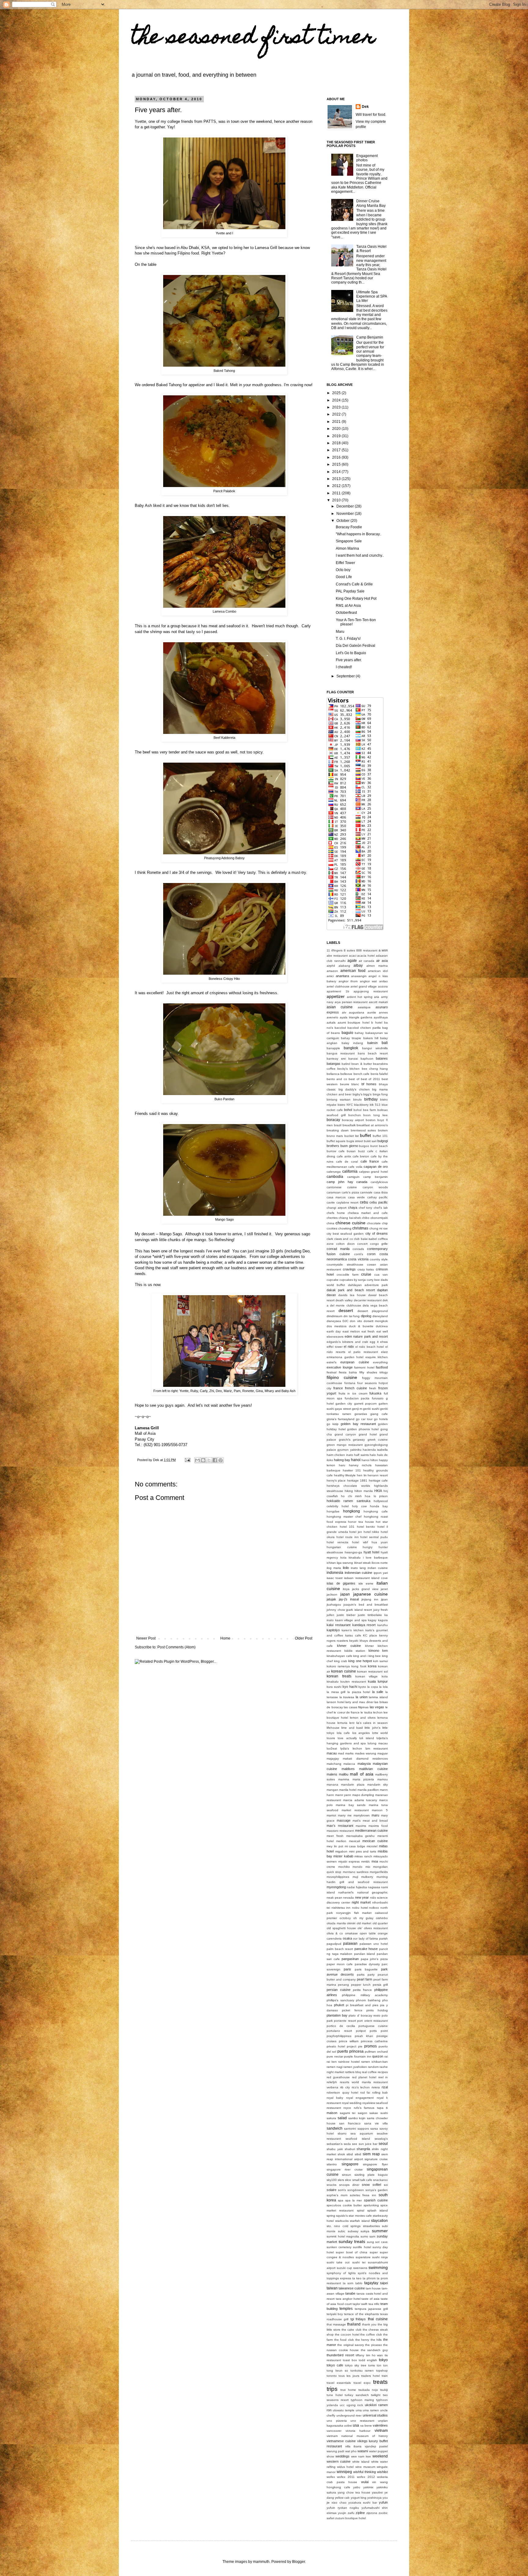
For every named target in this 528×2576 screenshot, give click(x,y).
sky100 (332, 2180)
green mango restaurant (345, 1445)
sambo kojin (357, 2118)
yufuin (383, 2502)
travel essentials (339, 2383)
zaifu (351, 2513)
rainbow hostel (349, 2062)
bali (385, 1043)
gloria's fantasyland (341, 1419)
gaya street (343, 1409)
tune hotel (335, 2395)
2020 (337, 429)
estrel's (332, 1362)
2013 (337, 479)
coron (371, 1254)
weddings (343, 2456)
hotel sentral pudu (374, 1537)
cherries (332, 1218)
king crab (341, 1661)
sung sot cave (377, 2242)
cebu (364, 1202)
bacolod (340, 1028)
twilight (376, 2395)
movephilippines (338, 1877)
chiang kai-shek (350, 1218)
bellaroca (333, 1074)
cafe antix (344, 1156)
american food (353, 971)
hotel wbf (360, 1542)
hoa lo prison (376, 1496)
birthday (371, 1099)
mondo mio (361, 1867)
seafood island (358, 2139)
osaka (347, 1938)
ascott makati (378, 1002)
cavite (331, 1202)
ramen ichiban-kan (374, 2062)
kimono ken (378, 1651)
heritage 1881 (357, 1480)
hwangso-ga (353, 1552)
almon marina (377, 966)
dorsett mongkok (376, 1321)
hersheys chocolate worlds (348, 1486)
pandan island (365, 1954)
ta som (348, 2283)
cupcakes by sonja (353, 1280)
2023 (337, 407)
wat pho (351, 2451)
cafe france (370, 1161)
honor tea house (361, 1522)
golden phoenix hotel (363, 1429)
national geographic (372, 1892)
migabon (341, 1851)
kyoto (362, 1687)
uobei (348, 2426)
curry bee (373, 1280)
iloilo (346, 1568)
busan (351, 1151)
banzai (353, 1059)
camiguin (353, 1177)
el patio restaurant (363, 1352)
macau (332, 1753)
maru (375, 1815)
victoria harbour (358, 2431)
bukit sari (370, 1141)
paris (347, 1969)
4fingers (337, 950)
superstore (363, 2257)
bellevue (346, 1074)
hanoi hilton (370, 1460)
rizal (385, 2087)
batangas (334, 1064)
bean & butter (361, 1064)
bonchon (355, 1115)
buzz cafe (366, 1151)
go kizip (333, 1424)
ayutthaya (381, 1017)
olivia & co (335, 1933)
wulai (365, 2482)
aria (377, 997)
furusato (378, 1398)
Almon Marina (347, 548)
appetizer (336, 996)
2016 (337, 457)
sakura (331, 2118)
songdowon (356, 2190)
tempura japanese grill (371, 2309)
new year (362, 1897)
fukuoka (375, 1393)
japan (345, 1594)
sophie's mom (337, 2195)
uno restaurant (362, 2421)
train (385, 2376)
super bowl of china (352, 2252)
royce (347, 2108)
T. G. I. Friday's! (348, 639)
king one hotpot (360, 1661)
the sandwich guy (374, 2350)
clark (330, 1239)
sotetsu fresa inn (363, 2195)
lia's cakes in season (372, 1723)
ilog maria (334, 1568)
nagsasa (374, 1887)
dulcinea (382, 1326)
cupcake (333, 1280)
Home (225, 1638)
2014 (337, 472)
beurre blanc (350, 1084)
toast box (350, 2360)
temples (346, 2309)
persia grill (380, 1985)
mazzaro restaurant (340, 1831)
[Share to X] (209, 1460)
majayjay (333, 1759)
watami (363, 2451)
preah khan (364, 2036)
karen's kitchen (353, 1630)
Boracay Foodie (349, 527)
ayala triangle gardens (356, 1017)
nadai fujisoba (357, 1887)
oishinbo (382, 1918)
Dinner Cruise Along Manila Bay (371, 203)
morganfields (379, 1872)
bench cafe (361, 1074)
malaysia (364, 1764)
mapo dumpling (363, 1795)
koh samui (380, 1661)
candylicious (379, 1182)
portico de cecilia (341, 2026)
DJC (345, 1321)
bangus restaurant (341, 1053)
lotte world (380, 1733)
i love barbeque (375, 1557)
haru (342, 1465)
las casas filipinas (356, 1707)
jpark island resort (359, 1610)
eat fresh (368, 1331)
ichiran (331, 1563)
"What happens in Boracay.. (359, 534)
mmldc (366, 1861)
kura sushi (334, 1687)
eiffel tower (335, 1347)
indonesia (335, 1573)
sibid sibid (354, 2154)
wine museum (365, 2467)
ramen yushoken (355, 2067)
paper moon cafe (340, 1964)
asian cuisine (340, 1007)
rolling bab (380, 2092)
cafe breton (361, 1156)
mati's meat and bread (370, 1821)
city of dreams (377, 1233)
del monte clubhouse (345, 1305)
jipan (384, 1599)
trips (332, 2389)
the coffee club (371, 2334)
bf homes (369, 1084)
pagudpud (334, 1944)
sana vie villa (376, 2123)
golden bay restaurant (358, 1424)
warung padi (335, 2451)
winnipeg (344, 2472)
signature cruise (376, 2159)
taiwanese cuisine (352, 2288)
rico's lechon (361, 2087)
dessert (346, 1310)
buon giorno (349, 1146)
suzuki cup (344, 2268)
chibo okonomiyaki (375, 1218)
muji (355, 1877)
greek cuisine (378, 1440)
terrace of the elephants (361, 2314)
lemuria (342, 1723)
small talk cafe (362, 2180)
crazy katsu (366, 1269)
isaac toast (335, 1578)
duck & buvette (361, 1326)
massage (344, 1820)
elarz (384, 1352)
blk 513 (375, 1105)
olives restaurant (376, 1928)
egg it (374, 1342)
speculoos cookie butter (344, 2205)
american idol (378, 971)
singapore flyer (375, 2164)
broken (383, 1130)
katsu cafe (353, 1635)
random (373, 2067)
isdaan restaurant (357, 1578)
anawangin (359, 976)
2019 (337, 436)
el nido (349, 1347)
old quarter (380, 1923)
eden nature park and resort (366, 1336)
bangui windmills (375, 1048)
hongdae (333, 1511)
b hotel (377, 1022)
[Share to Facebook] (215, 1460)
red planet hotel (364, 2077)
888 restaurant (367, 950)
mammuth (261, 2562)
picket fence (352, 2010)
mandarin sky (378, 1785)
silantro (332, 2164)
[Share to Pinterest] (221, 1460)
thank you (369, 2324)
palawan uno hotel (374, 1944)
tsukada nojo (368, 2390)
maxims (361, 1826)
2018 (337, 443)
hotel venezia (337, 1542)
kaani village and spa (351, 1620)
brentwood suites (363, 1130)
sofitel (377, 2185)
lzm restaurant (377, 1748)
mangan (332, 1790)
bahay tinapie (351, 1038)
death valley (344, 1300)
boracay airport (353, 1120)
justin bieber (346, 1615)
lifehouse (333, 1728)
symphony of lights (341, 2273)
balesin (372, 1043)
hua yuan (380, 1542)
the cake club (351, 2330)
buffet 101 (380, 1136)
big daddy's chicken (354, 1089)
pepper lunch (361, 1985)
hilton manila (364, 1491)
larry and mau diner (359, 1702)
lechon (378, 1712)
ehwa (384, 1342)
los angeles (361, 1733)
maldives (348, 1769)
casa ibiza (381, 1192)
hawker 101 (352, 1470)
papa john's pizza (374, 1959)
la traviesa (347, 1697)
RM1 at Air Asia (348, 606)
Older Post (304, 1638)
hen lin (362, 1475)
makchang (334, 1764)
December (346, 506)
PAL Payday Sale (350, 591)
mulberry (367, 1877)
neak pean (334, 1898)
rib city (345, 2087)
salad (342, 2118)
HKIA (378, 1491)
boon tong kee (376, 1115)
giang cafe (379, 1414)
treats (380, 2382)
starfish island (360, 2221)
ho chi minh (351, 1496)
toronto (332, 2376)
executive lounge (340, 1367)
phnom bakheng (368, 2000)
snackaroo (380, 2180)
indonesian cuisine (359, 1573)
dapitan (382, 1290)
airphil (331, 966)
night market (361, 1902)
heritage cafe (378, 1480)
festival (332, 1372)
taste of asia (370, 2299)
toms (372, 2365)
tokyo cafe (335, 2365)
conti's (359, 1254)
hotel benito (366, 1527)
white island (361, 2462)
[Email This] (197, 1460)
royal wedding (352, 2103)
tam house (373, 2288)
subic (342, 2231)
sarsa (374, 2129)
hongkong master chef (344, 1517)
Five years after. (349, 660)
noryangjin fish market (354, 1913)
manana (332, 1785)
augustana (357, 1012)
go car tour (364, 1419)
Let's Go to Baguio (351, 653)
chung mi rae (379, 1228)
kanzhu (383, 1625)
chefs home (336, 1213)
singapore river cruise (345, 2169)
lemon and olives (363, 1718)
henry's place (336, 1480)
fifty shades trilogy (374, 1372)
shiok (341, 2154)
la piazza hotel (359, 1692)
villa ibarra (354, 2446)
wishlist (382, 2472)
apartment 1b (338, 991)
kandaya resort (364, 1625)
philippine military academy (365, 1995)
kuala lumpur (378, 1681)
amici (330, 976)
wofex (331, 2477)
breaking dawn (338, 1130)
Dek (365, 107)
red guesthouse (338, 2077)
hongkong (352, 1511)
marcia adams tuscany (360, 1800)
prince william (349, 2041)
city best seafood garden (345, 1234)
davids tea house (352, 1295)
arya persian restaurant (351, 1002)
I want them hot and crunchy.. (360, 555)
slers (341, 2180)
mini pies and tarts (363, 1851)
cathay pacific (378, 1197)
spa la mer (354, 2200)
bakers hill (371, 1038)
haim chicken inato (340, 1455)
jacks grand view (365, 1589)
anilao (383, 981)
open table (368, 1933)
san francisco (350, 2123)
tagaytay (371, 2283)
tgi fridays (358, 2319)
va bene (366, 2426)
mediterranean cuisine (371, 1830)
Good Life (344, 577)
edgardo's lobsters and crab (347, 1342)
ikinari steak (362, 1563)
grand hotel (368, 1434)
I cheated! (344, 667)
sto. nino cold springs (344, 2226)
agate (352, 961)
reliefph (332, 2082)
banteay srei (336, 1059)
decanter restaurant (368, 1300)
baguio (347, 1033)
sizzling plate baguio (371, 2175)
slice (348, 2180)
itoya (346, 1589)
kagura (383, 1620)
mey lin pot (335, 1846)
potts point (379, 2031)
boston (371, 1120)
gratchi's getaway (352, 1440)
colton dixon (345, 1244)
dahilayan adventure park (368, 1285)
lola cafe (343, 1733)
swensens (360, 2268)
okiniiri (351, 1923)
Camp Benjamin (370, 337)
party (371, 1975)
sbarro (342, 2133)
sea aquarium (362, 2133)
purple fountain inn (358, 2056)
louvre (331, 1738)
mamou (383, 1779)
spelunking (371, 2205)
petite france (363, 1990)
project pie (355, 2046)
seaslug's (381, 2139)
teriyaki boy (335, 2314)
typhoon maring (362, 2400)
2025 (337, 393)
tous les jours (349, 2376)
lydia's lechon (351, 1748)
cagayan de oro (376, 1167)
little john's (372, 1728)
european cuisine (355, 1362)
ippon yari (381, 1573)
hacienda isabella (375, 1450)
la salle (378, 1692)
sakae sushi (379, 2113)
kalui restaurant (339, 1625)
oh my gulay (363, 1918)
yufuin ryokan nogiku (343, 2508)
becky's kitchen (348, 1069)
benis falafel (379, 1074)
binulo (358, 1099)
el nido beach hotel (370, 1347)
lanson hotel (335, 1702)
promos (370, 2046)
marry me (345, 1815)
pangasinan (350, 1959)
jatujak (331, 1599)
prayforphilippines (339, 2036)
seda (347, 2144)
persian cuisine (339, 1990)
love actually (347, 1738)
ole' (360, 1928)
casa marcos (336, 1197)
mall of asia (361, 1774)
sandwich (335, 2128)
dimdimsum (334, 1316)
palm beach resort (340, 1949)
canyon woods (375, 1187)
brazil (338, 1125)
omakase (351, 1933)
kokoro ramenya (338, 1666)
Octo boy (343, 570)
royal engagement (360, 2098)
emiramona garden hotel (345, 1357)
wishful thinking (365, 2472)
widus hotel (345, 2467)
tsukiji (384, 2390)
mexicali (354, 1841)
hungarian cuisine (342, 1547)
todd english (368, 2360)
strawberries (371, 2226)
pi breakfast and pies (362, 2005)
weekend (380, 2456)
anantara (342, 976)
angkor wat (369, 981)
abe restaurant (337, 956)
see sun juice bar (365, 2144)
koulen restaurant (353, 1682)
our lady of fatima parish (370, 1938)
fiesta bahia (348, 1372)
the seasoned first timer (253, 39)
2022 (337, 414)
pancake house (366, 1949)
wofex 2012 (366, 2477)
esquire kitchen (377, 1357)
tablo (359, 2283)
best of (354, 1079)
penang (343, 1985)
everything (380, 1362)
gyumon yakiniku (349, 1450)
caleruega (334, 1172)
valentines (380, 2425)
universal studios (375, 2415)
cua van (381, 1275)
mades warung (366, 1753)
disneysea (334, 1321)
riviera (376, 2087)
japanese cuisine (370, 1594)
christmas (360, 1228)
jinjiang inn (370, 1599)
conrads (358, 1249)
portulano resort (339, 2031)
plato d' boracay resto (365, 2015)
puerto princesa (350, 2051)
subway (353, 2231)
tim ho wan (374, 2355)
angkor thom (348, 981)
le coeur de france (347, 1712)
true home (348, 2390)
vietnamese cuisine (341, 2441)
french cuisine (356, 1388)
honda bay (379, 1506)
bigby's (358, 1094)
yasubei (377, 2492)
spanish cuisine (376, 2200)
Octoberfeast (346, 613)
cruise (366, 1274)
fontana (350, 1383)
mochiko (344, 1867)
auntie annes (378, 1012)
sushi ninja (380, 2257)
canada (362, 1182)
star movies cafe (360, 2216)
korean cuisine (344, 1671)
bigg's (367, 1094)
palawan (350, 1944)
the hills (376, 2340)
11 (328, 950)
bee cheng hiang (375, 1069)
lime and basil (352, 1728)
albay (358, 966)
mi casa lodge (355, 1846)
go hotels (381, 1419)
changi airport (337, 1208)
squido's (342, 2216)
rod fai (365, 2092)
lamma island (378, 1697)
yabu (357, 2487)
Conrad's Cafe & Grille (354, 584)
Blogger (299, 2562)
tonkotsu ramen (362, 2371)
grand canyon (345, 1434)
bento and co (337, 1079)
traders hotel (370, 2376)
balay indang (352, 1043)
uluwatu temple (344, 2410)
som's (342, 2190)
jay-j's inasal (349, 1599)
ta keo (357, 2278)
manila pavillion (368, 1790)
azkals (331, 1022)
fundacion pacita (357, 1398)
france (338, 1388)
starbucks (342, 2221)
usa (356, 2425)
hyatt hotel (372, 1552)
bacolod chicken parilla (364, 1028)
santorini (350, 2129)
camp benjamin (376, 1177)
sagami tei (348, 2113)
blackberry (361, 1105)
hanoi (356, 1460)
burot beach (379, 1146)
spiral (361, 2210)
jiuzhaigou (334, 1605)
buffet (365, 1135)
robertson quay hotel (342, 2092)
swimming (378, 2267)
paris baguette (366, 1969)
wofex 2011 (346, 2477)
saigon (363, 2113)
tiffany (360, 2355)
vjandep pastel (376, 2446)
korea (372, 1666)
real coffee (369, 2072)
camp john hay (340, 1182)
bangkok (351, 1048)
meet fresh (335, 1836)
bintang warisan (339, 1099)
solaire (332, 2190)
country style (379, 1259)
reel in (383, 2077)
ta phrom (369, 2278)
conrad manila (338, 1249)
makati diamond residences (365, 1759)
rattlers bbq (353, 2072)
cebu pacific (379, 1202)
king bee (375, 1656)
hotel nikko (372, 1532)
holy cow (359, 1506)
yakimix (368, 2487)
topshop (382, 2371)
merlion (341, 1841)
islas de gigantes (341, 1583)
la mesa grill (336, 1692)
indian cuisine (378, 1568)
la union (362, 1697)
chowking (345, 1228)
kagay (372, 1620)
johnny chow (336, 1610)
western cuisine (339, 2461)
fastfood (382, 1367)
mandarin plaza (353, 1785)
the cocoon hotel (347, 2334)
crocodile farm (348, 1275)
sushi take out (338, 2262)
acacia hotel (366, 956)
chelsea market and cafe (368, 1213)
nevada (348, 1898)
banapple (333, 1048)
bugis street (355, 1141)
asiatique (364, 1007)
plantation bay (337, 2015)
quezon (378, 2056)
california (350, 1171)
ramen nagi (335, 2067)
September (346, 676)
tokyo (383, 2360)
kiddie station (355, 1651)
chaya (353, 1207)
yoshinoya (374, 2498)
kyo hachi (350, 1687)
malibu (344, 1774)
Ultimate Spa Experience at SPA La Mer (372, 297)
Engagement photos (367, 158)
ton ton (382, 2365)
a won (383, 950)
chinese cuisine (350, 1223)
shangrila (363, 2149)
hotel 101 (347, 1527)
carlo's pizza (350, 1192)
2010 (337, 500)
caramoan (334, 1192)
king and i (360, 1656)
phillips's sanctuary (340, 2000)
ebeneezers (335, 1337)
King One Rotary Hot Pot (356, 599)
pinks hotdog (377, 2010)
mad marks (346, 1753)
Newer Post (146, 1638)
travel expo (362, 2383)
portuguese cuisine (373, 2026)
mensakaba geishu (361, 1836)
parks (361, 1975)
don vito (356, 1321)
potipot (361, 2031)
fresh (373, 1388)
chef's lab (381, 1208)
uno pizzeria (337, 2421)
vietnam (381, 2431)
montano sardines (356, 1872)
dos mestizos (337, 1326)
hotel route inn (348, 1537)
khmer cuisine (349, 1646)
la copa (373, 1687)
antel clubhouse (338, 986)
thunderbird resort (340, 2355)
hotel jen (356, 1532)
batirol (346, 1064)
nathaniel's (346, 1892)
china (330, 1223)
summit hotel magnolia (343, 2236)
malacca (349, 1764)
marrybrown (362, 1815)
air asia (382, 961)
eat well (382, 1331)
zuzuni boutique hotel (350, 2518)
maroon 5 (380, 1810)
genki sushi (371, 1409)
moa (375, 1861)
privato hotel (336, 2046)
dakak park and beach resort (351, 1290)
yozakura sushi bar (363, 2503)
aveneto (332, 1017)
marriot (331, 1815)
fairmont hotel (364, 1367)
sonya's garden (377, 2190)
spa (341, 2200)
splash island (378, 2210)
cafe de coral (347, 1162)
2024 (337, 400)
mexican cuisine (375, 1841)
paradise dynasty (367, 1964)
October (343, 521)
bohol (348, 1110)
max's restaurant (340, 1826)
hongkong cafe (376, 1511)
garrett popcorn (365, 1403)
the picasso (373, 2345)
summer (380, 2231)
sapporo (363, 2129)
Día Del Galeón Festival (356, 646)
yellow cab (342, 2498)
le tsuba (366, 1712)
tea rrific (374, 2304)
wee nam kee (361, 2456)
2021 (337, 422)
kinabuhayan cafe (339, 1656)
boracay (333, 1120)
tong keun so (337, 2371)
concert (362, 1244)
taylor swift (360, 2304)
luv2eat (332, 1748)
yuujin (342, 2513)
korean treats (339, 1676)
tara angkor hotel (348, 2299)
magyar (383, 1753)
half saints (361, 1455)
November (346, 514)
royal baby (335, 2098)
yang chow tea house (354, 2492)
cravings (349, 1269)
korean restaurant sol (372, 1671)
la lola (383, 1687)
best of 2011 (370, 1079)
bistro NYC (345, 1105)
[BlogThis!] (203, 1460)
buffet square (336, 1141)
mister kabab (343, 1856)
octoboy (345, 1918)
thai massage (336, 2324)
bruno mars (335, 1136)
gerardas (361, 1414)
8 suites (349, 950)
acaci (353, 956)
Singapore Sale (349, 541)
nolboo (374, 1908)
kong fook (359, 1666)
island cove (380, 1578)
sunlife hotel (362, 2247)
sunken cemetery (339, 2247)
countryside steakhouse (345, 1264)
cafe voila (355, 1167)
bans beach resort (373, 1053)
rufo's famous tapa (369, 2108)
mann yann (343, 1795)
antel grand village (364, 986)
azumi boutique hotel (354, 1022)
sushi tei (359, 2262)
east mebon (351, 1331)
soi (386, 2185)
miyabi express (349, 1861)
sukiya (365, 2231)
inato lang (358, 1568)
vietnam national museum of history (357, 2436)
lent (352, 1723)
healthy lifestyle (345, 1475)
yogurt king (359, 2498)
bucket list (352, 1136)
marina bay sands (351, 1805)
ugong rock (355, 2405)
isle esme (366, 1583)
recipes (383, 2072)
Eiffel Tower (345, 563)
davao (331, 1295)
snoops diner (349, 2185)
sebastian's (335, 2144)
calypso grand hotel (374, 1172)
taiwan (332, 2288)
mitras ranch (363, 1856)
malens (332, 1774)
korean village (367, 1676)
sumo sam (368, 2236)
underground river (349, 2415)
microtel (372, 1846)
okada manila (336, 1923)
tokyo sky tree (356, 2365)
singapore (350, 2164)
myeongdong (336, 1887)
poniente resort (345, 2021)
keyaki (354, 1641)
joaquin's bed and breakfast (366, 1605)
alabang (344, 966)
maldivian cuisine (373, 1769)
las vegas (377, 1707)
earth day (334, 1331)
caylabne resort (348, 1202)
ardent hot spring (360, 997)
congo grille (379, 1244)
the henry (362, 2340)
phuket (339, 2005)
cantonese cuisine (342, 1187)
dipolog (366, 1316)
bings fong (380, 1094)
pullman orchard (376, 2052)
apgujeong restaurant (371, 991)
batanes (382, 1058)
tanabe (350, 2293)
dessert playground (373, 1311)
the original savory (351, 2345)
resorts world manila (355, 2082)
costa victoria (358, 1259)
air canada (367, 961)
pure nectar (335, 2056)
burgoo (364, 1146)
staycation (379, 2221)
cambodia (335, 1177)
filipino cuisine (342, 1377)
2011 (337, 493)
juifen (330, 1615)
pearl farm (365, 1979)
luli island (367, 1738)
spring (331, 2216)
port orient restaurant (372, 2021)
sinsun (346, 2175)
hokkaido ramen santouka (348, 1501)
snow (366, 2185)
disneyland (380, 1316)
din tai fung (352, 1316)
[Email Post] (187, 1460)
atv (344, 1012)
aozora (383, 986)
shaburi (350, 2149)
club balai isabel (365, 1239)
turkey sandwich (357, 2395)
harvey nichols (360, 1465)
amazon (332, 971)
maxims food (378, 1826)
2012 (337, 486)
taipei (384, 2283)
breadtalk (349, 1125)
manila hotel (348, 1790)
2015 (337, 464)
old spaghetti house (341, 1928)
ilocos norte (380, 1563)
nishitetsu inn (341, 1908)
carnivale (366, 1192)
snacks (332, 2185)
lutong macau (378, 1743)
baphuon (367, 1059)
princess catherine (374, 2041)
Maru (340, 632)
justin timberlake (370, 1615)
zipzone (372, 2513)
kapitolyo (333, 1630)
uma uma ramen (367, 2410)
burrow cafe (336, 1151)
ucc (342, 2405)
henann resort (378, 1475)
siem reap (371, 2154)
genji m (357, 1409)
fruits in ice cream (353, 1393)
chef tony (366, 1208)
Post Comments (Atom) (176, 1647)
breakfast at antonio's (372, 1125)
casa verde (356, 1197)
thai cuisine (378, 2319)
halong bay (342, 1460)
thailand (354, 2324)
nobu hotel (360, 1908)
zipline (360, 2513)
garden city (344, 1403)
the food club (344, 2340)
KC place (370, 1635)
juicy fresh (381, 1610)
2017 (337, 450)
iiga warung (345, 1563)
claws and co (344, 1239)
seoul (383, 2144)
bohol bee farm (365, 1110)
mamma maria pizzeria (356, 1779)
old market (364, 1923)
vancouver (334, 2431)
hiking (349, 1491)
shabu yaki (335, 2149)
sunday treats (352, 2241)
